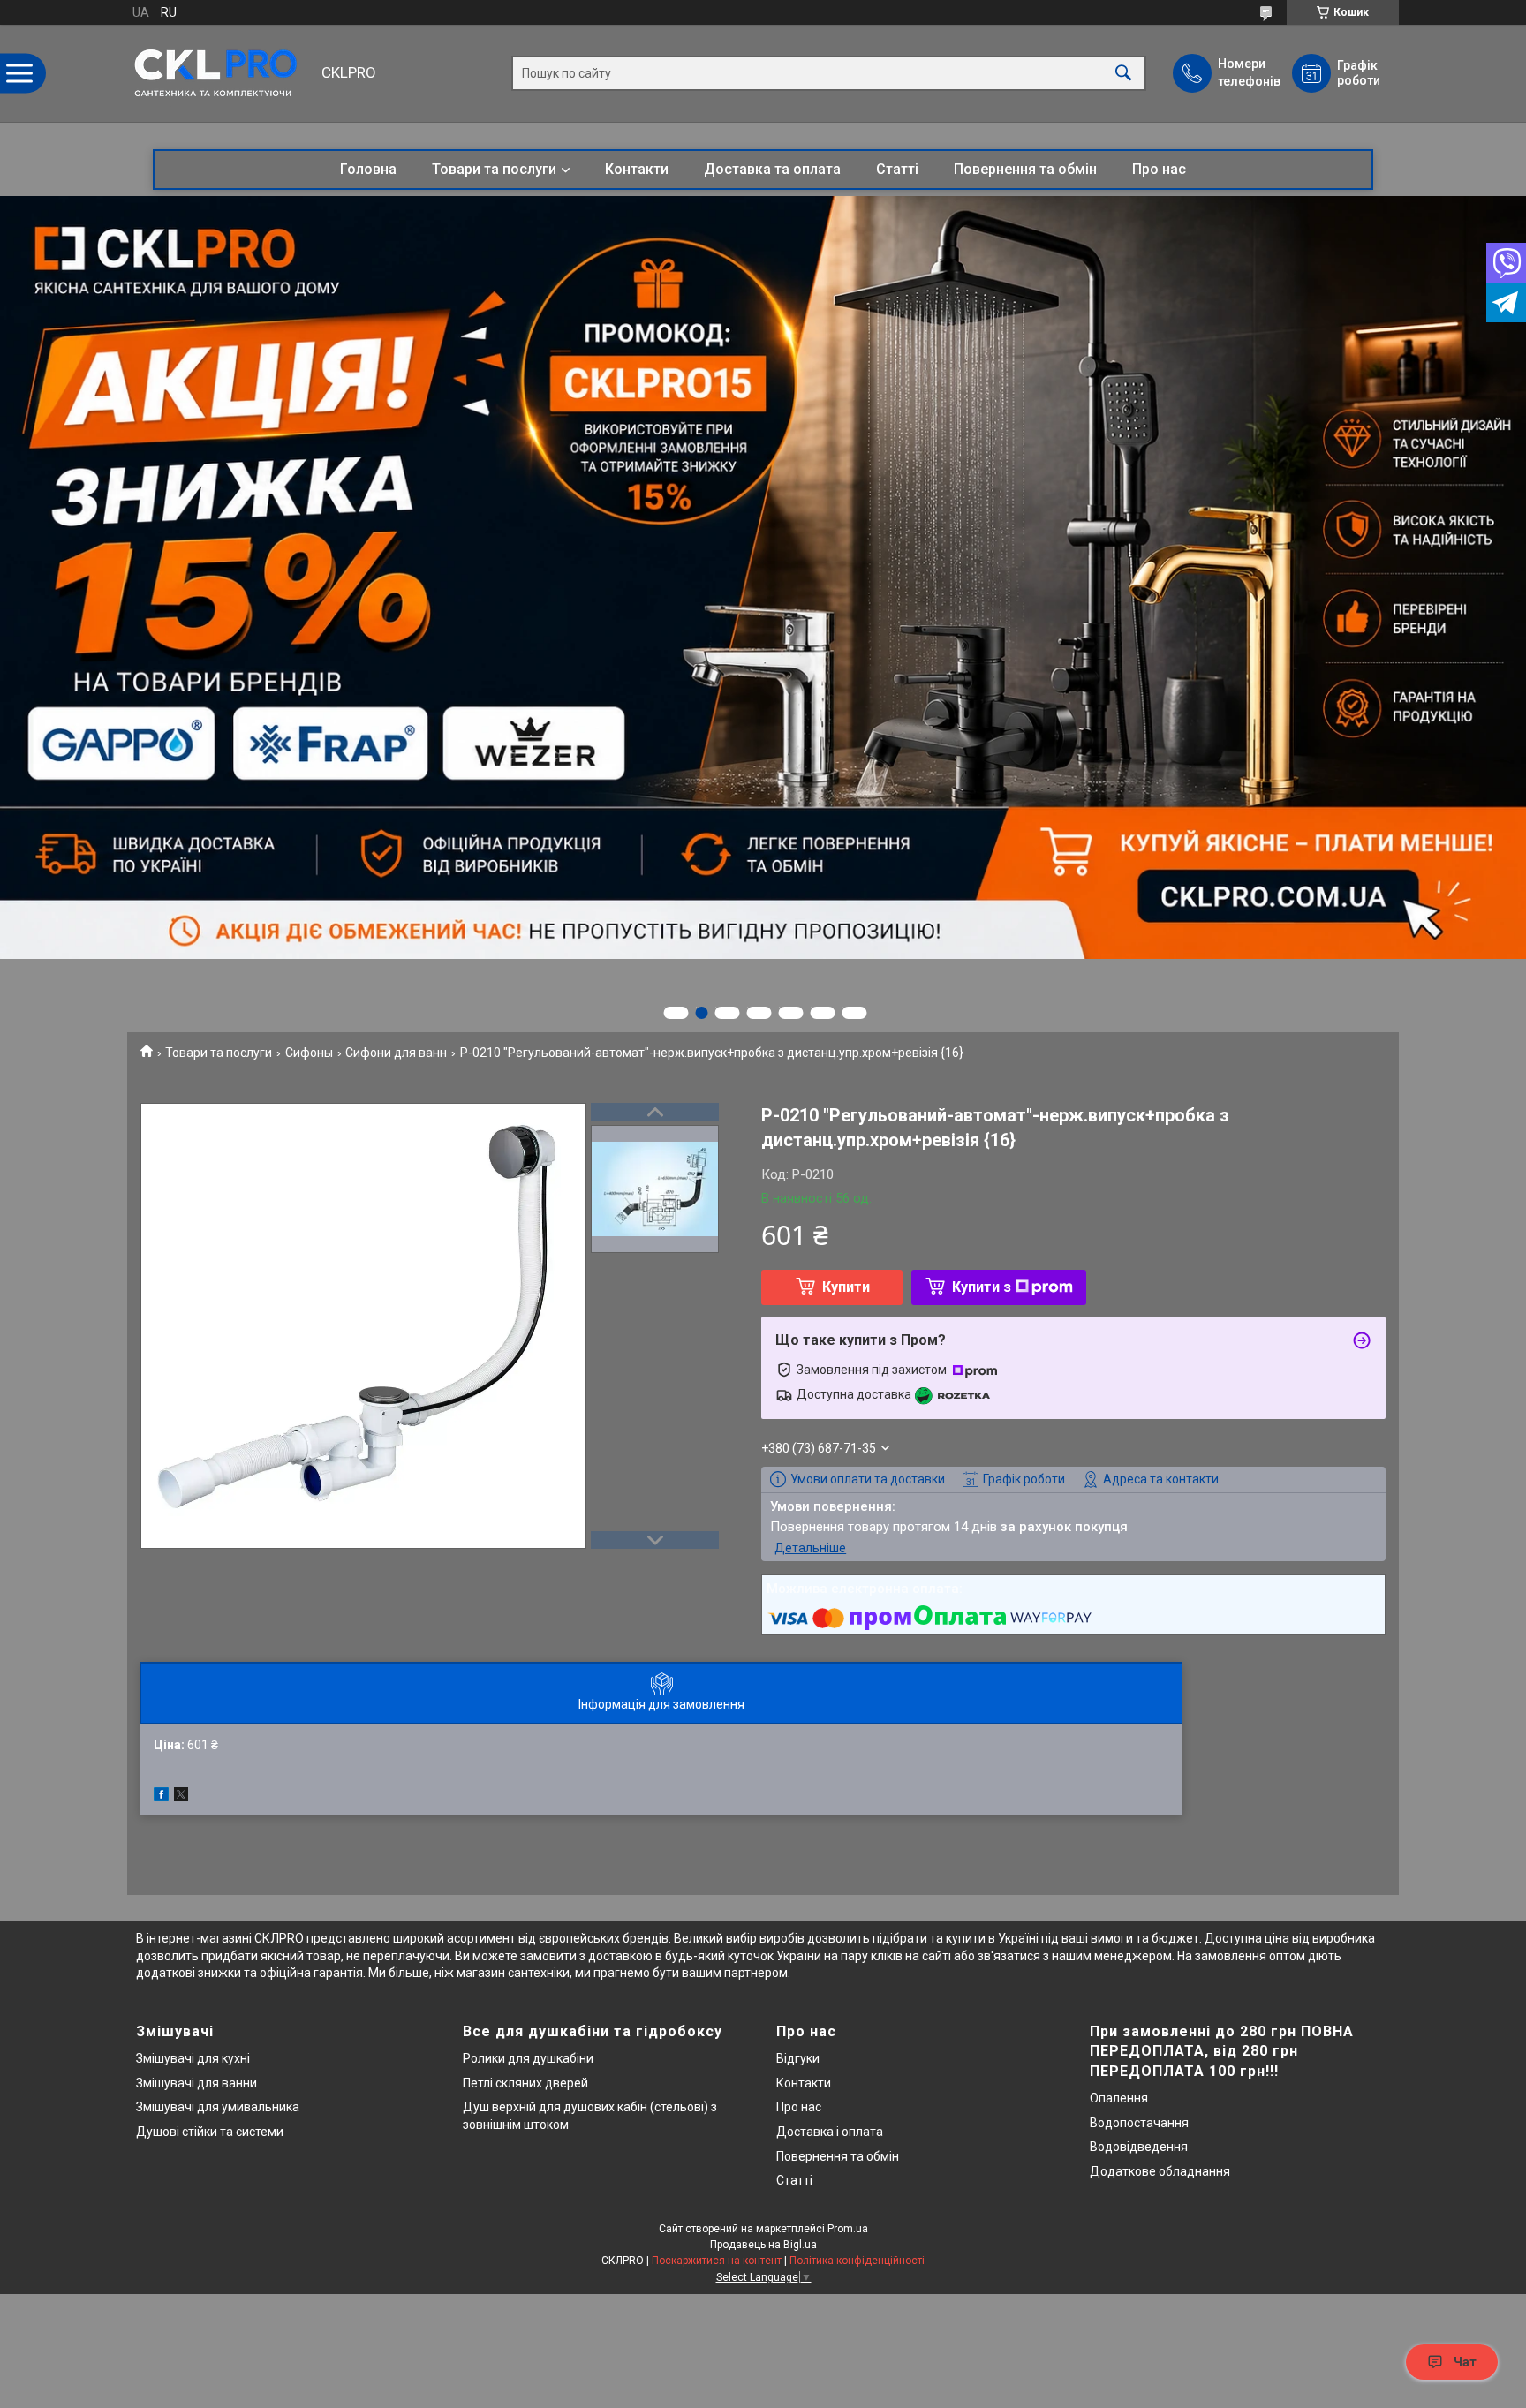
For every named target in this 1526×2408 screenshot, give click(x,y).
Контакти (637, 169)
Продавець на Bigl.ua (763, 2245)
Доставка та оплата (772, 169)
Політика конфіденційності (857, 2261)
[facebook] (161, 1797)
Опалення (1119, 2098)
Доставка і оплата (830, 2132)
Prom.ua (848, 2229)
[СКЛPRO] (220, 73)
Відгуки (798, 2058)
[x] (181, 1797)
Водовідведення (1139, 2147)
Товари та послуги (494, 169)
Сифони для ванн (396, 1053)
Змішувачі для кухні (193, 2058)
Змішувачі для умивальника (218, 2107)
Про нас (1159, 169)
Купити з (982, 1287)
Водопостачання (1139, 2123)
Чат (1465, 2362)
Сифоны (309, 1053)
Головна (368, 169)
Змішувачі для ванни (196, 2083)
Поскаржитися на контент (717, 2261)
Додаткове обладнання (1160, 2171)
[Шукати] (1123, 74)
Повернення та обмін (1025, 169)
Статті (897, 169)
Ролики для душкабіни (528, 2058)
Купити (846, 1287)
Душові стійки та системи (210, 2132)
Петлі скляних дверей (525, 2083)
